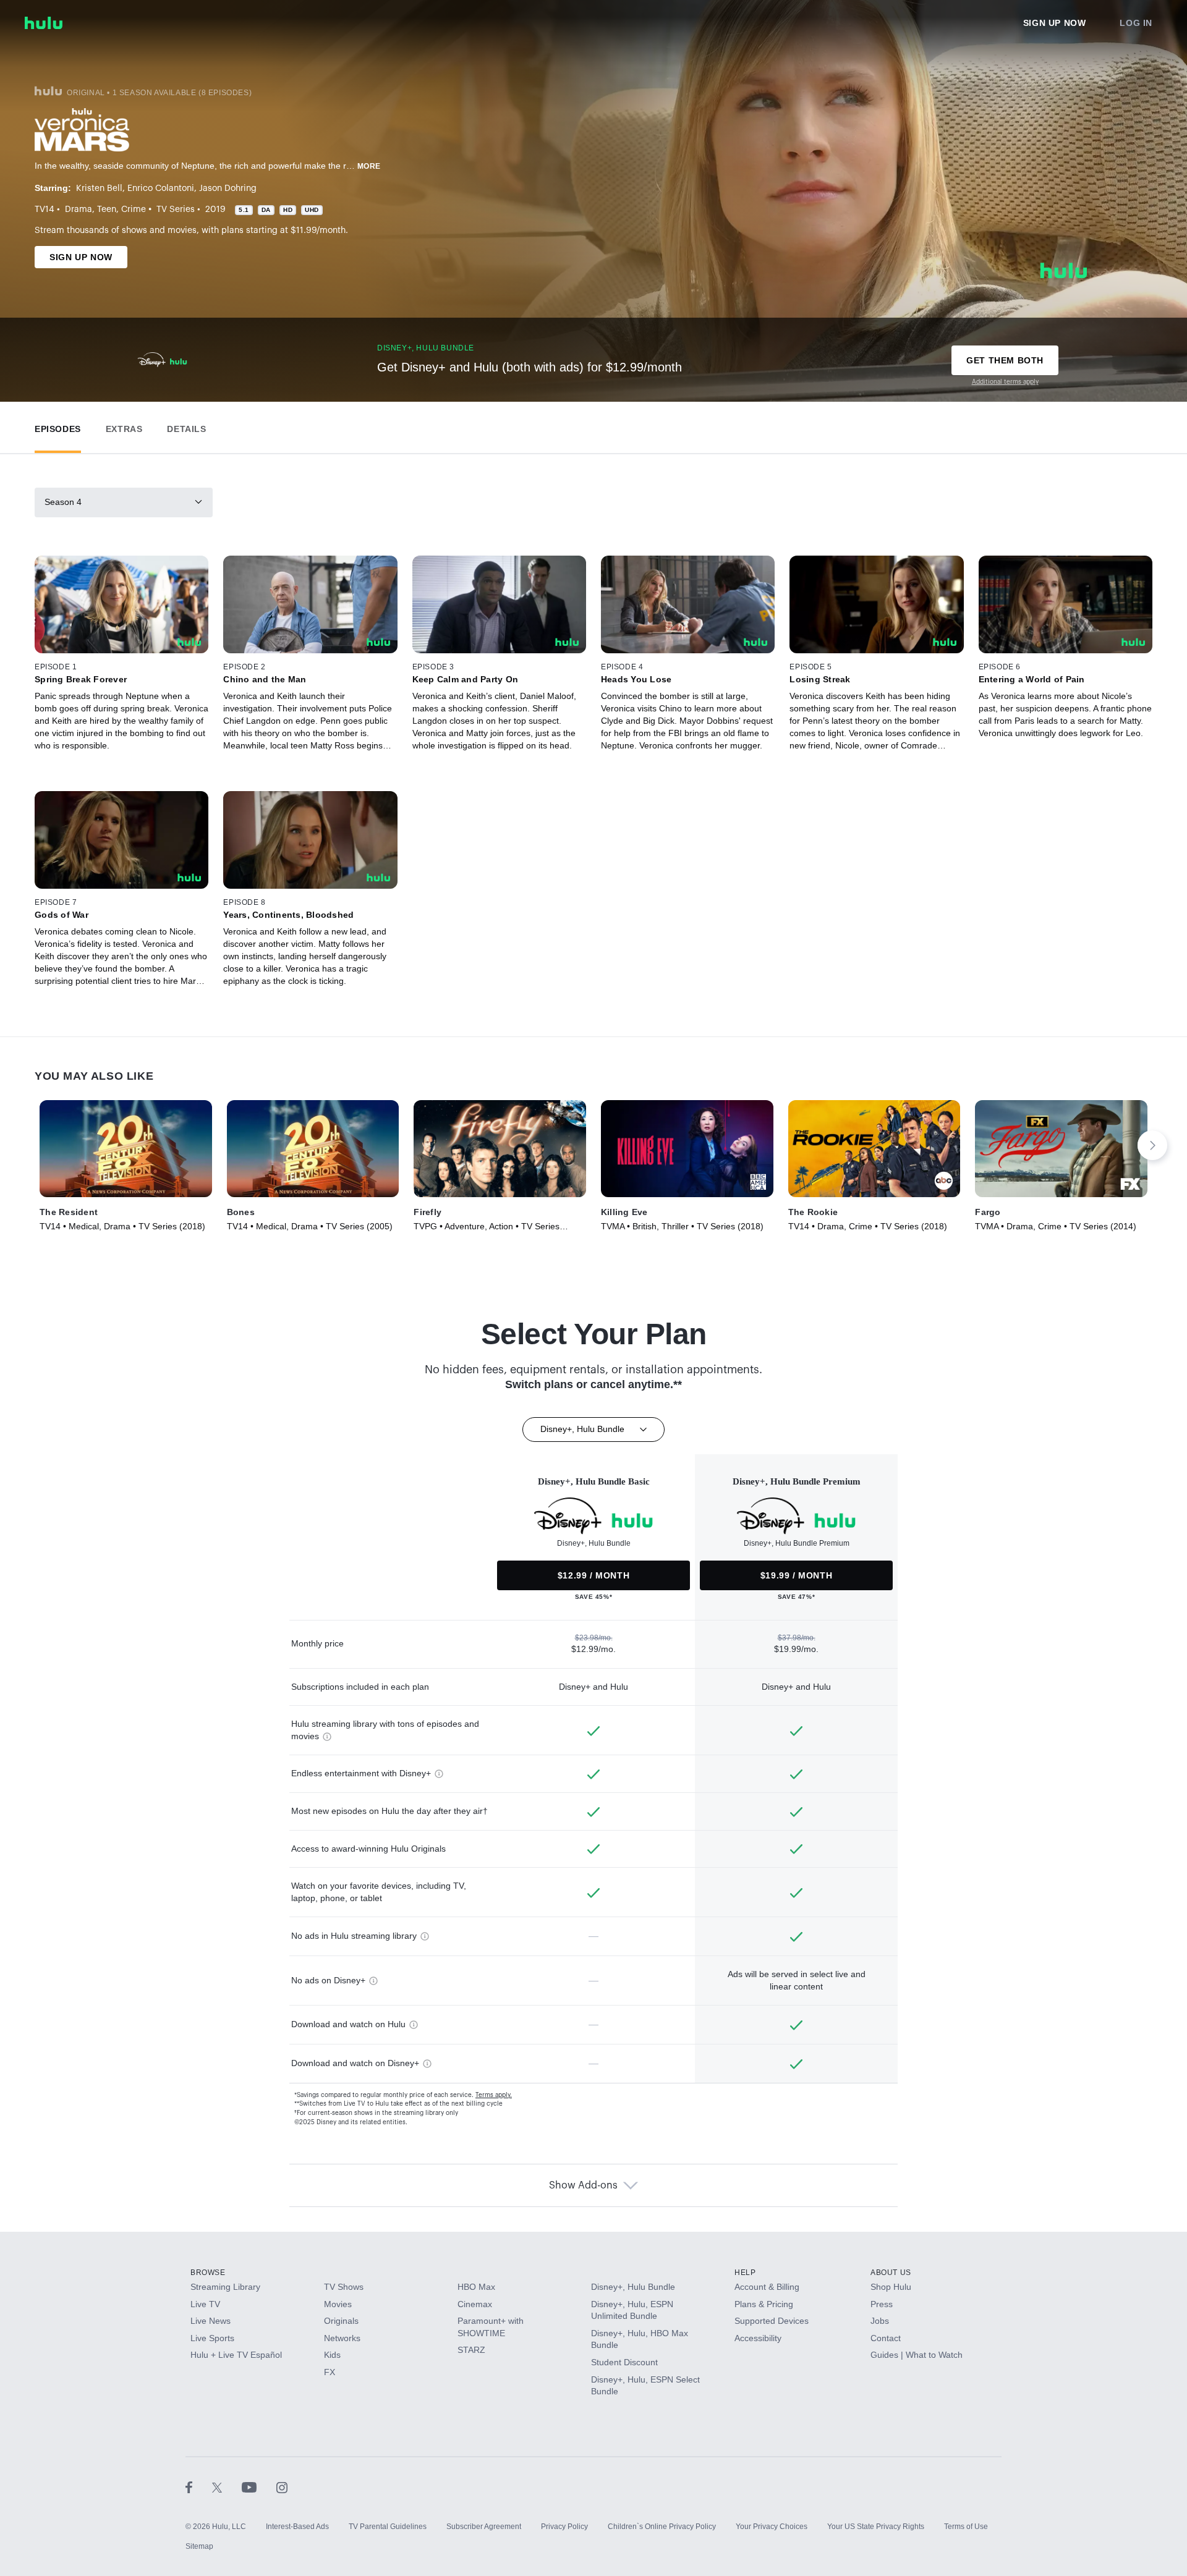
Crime (134, 210)
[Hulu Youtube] (259, 2487)
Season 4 (63, 502)
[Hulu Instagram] (282, 2487)
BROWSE (208, 2273)
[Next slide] (1152, 1145)
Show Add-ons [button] (583, 2185)
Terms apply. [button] (494, 2095)
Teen (107, 210)
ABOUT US (891, 2273)
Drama (79, 210)
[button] (58, 426)
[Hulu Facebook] (199, 2487)
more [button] (369, 166)
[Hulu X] (227, 2487)
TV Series (176, 210)
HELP (745, 2273)
